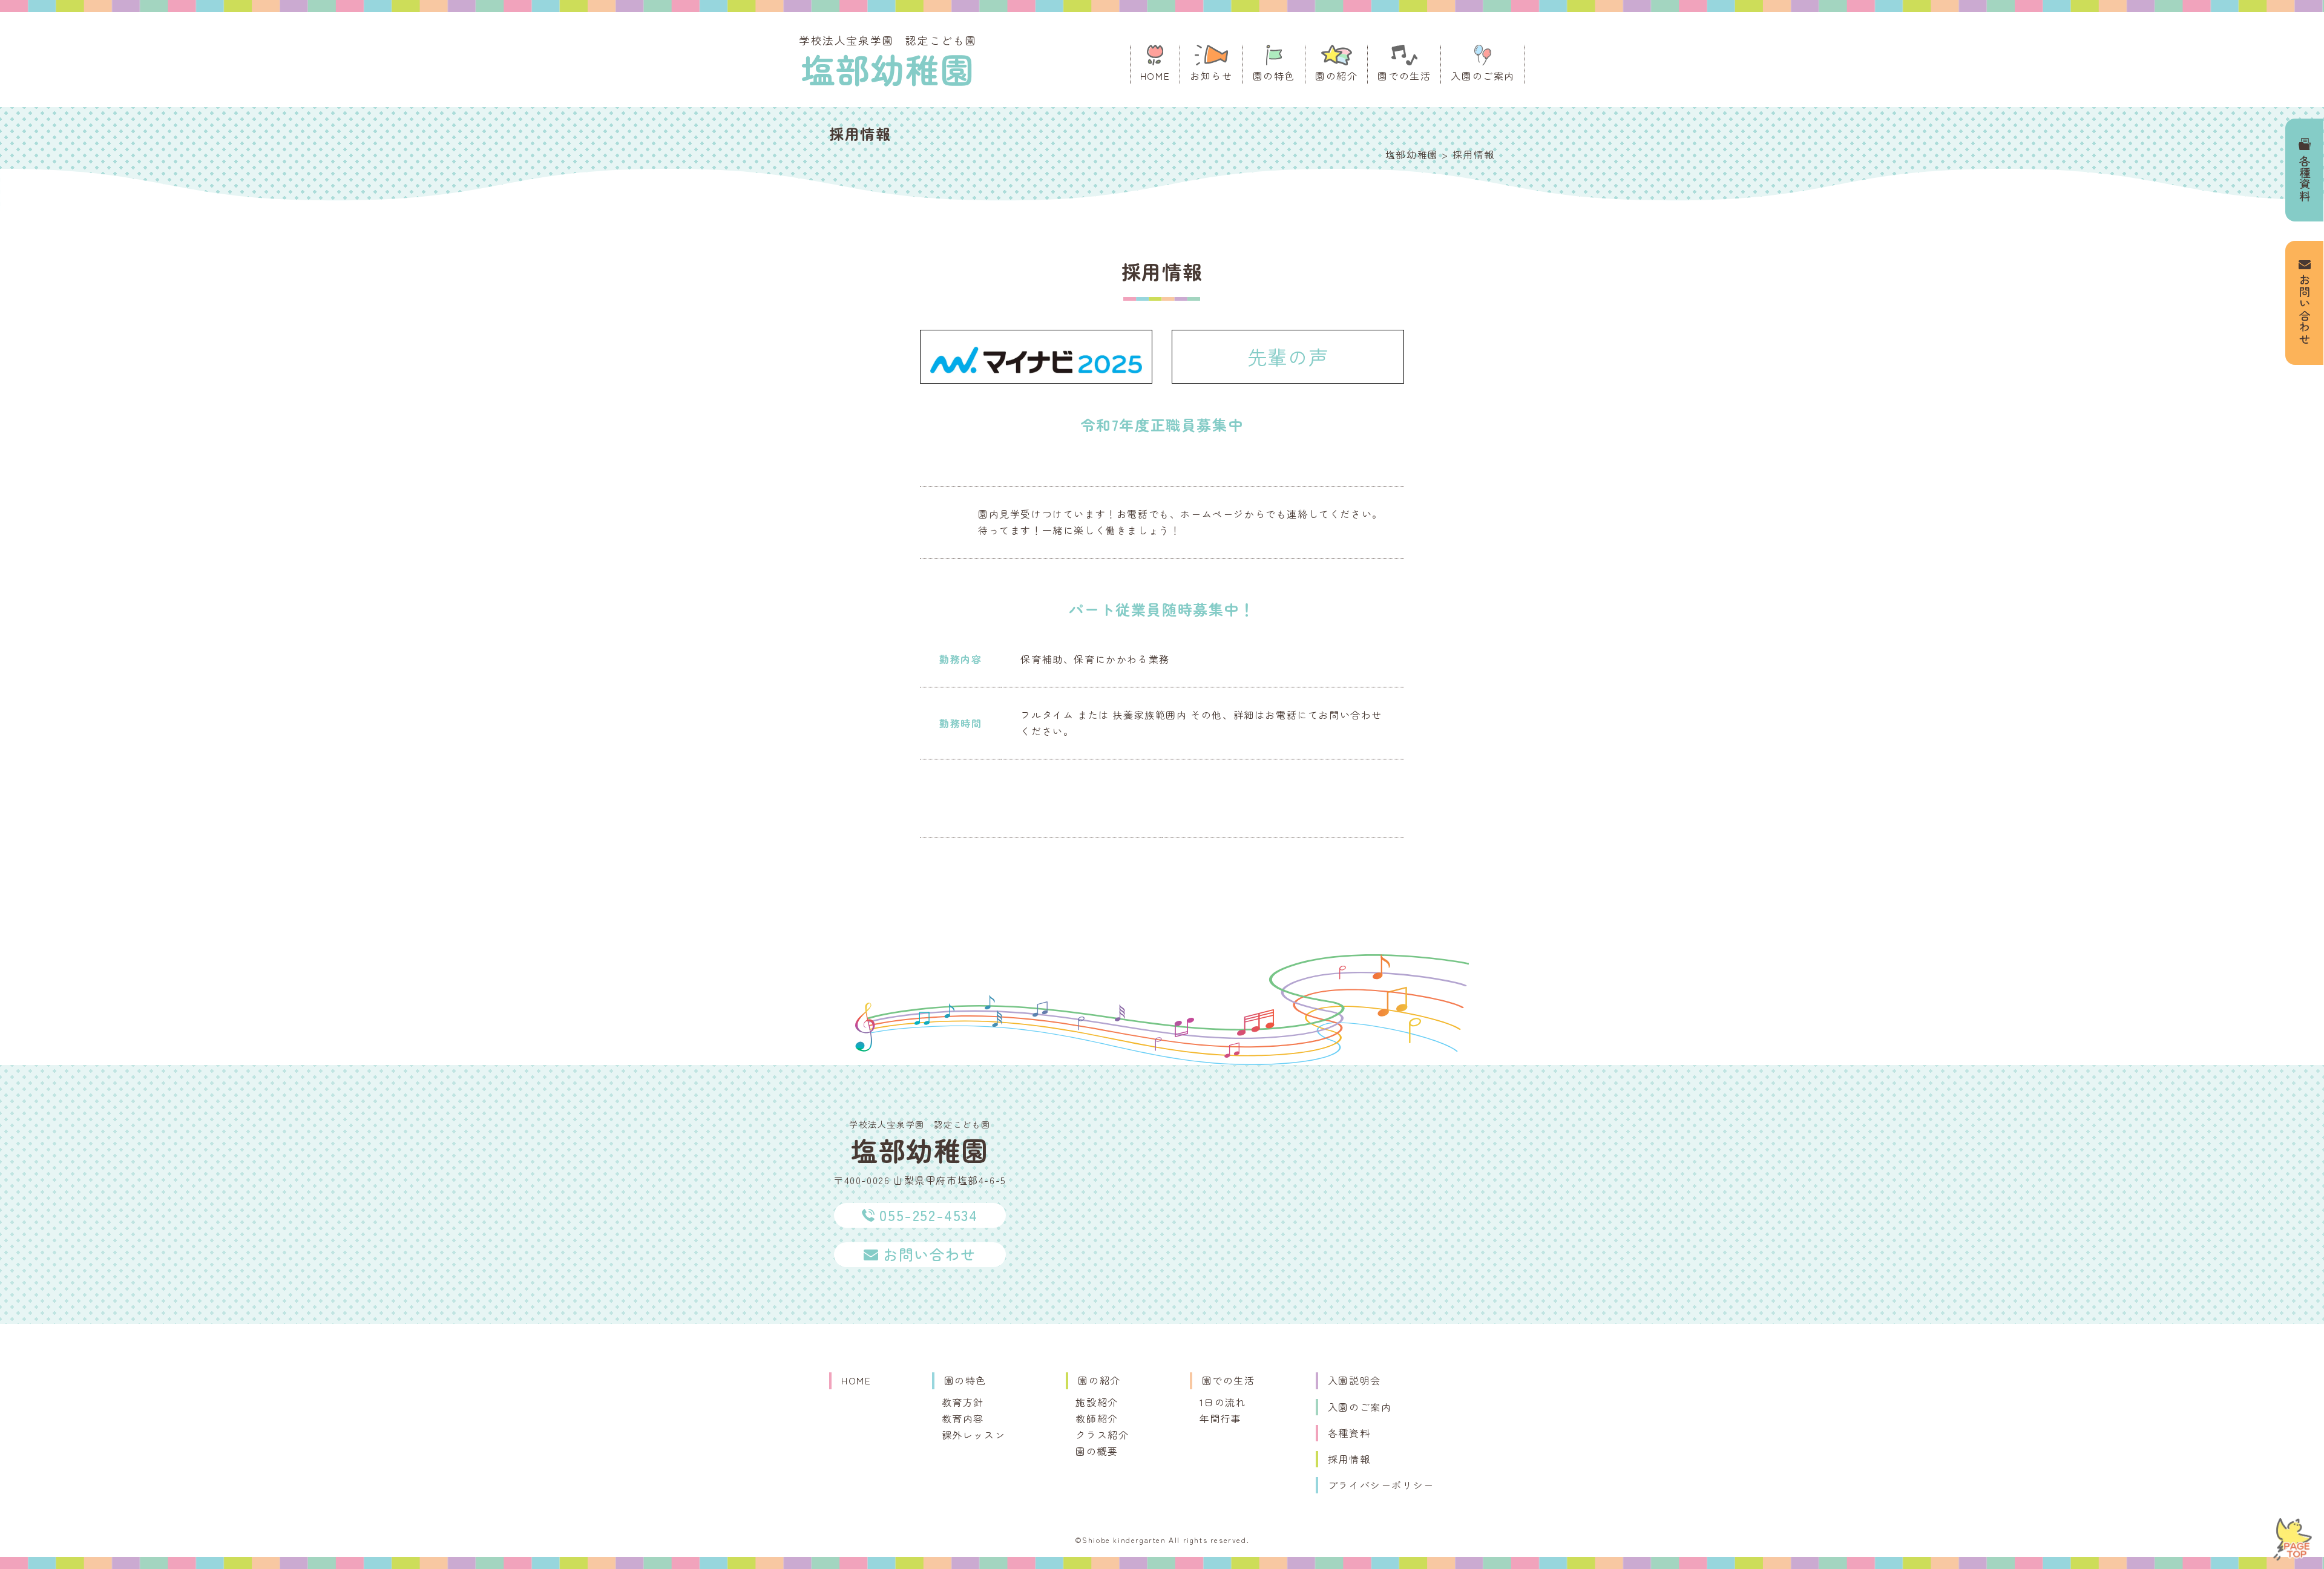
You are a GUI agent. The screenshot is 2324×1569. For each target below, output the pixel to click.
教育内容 (963, 1418)
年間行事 (1221, 1418)
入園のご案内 (1483, 76)
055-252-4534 (928, 1215)
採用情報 (1349, 1459)
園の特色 (1274, 76)
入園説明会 (1354, 1380)
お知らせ (1211, 76)
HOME (1155, 76)
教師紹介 (1097, 1418)
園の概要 (1097, 1451)
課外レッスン (974, 1435)
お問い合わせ (2305, 310)
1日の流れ (1223, 1402)
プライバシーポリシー (1381, 1485)
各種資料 (2305, 179)
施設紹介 (1097, 1402)
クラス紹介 (1102, 1435)
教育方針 (963, 1402)
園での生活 (1404, 76)
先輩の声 (1288, 356)
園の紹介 (1336, 76)
